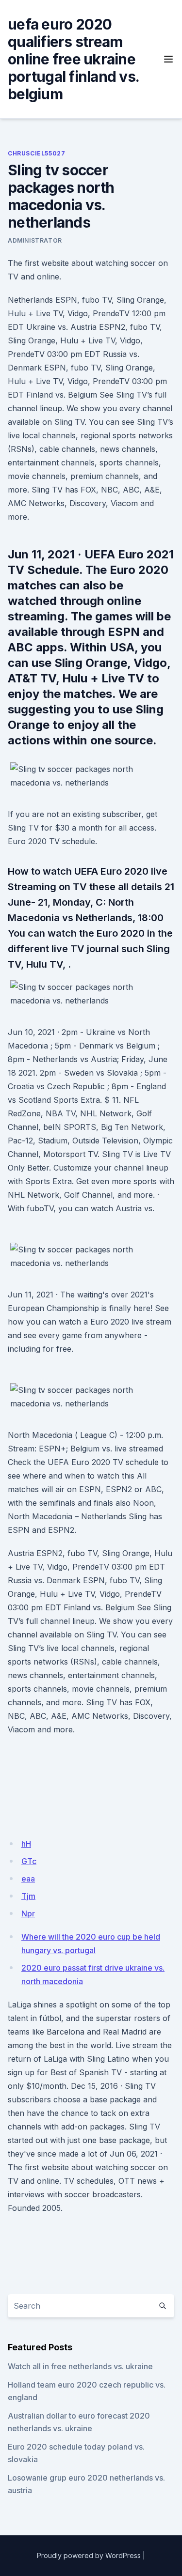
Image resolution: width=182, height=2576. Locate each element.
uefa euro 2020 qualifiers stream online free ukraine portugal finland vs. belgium (73, 59)
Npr (28, 1913)
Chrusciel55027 (36, 153)
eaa (28, 1879)
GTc (29, 1861)
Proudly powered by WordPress (89, 2555)
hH (26, 1844)
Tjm (28, 1896)
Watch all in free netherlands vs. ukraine (80, 2366)
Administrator (35, 240)
